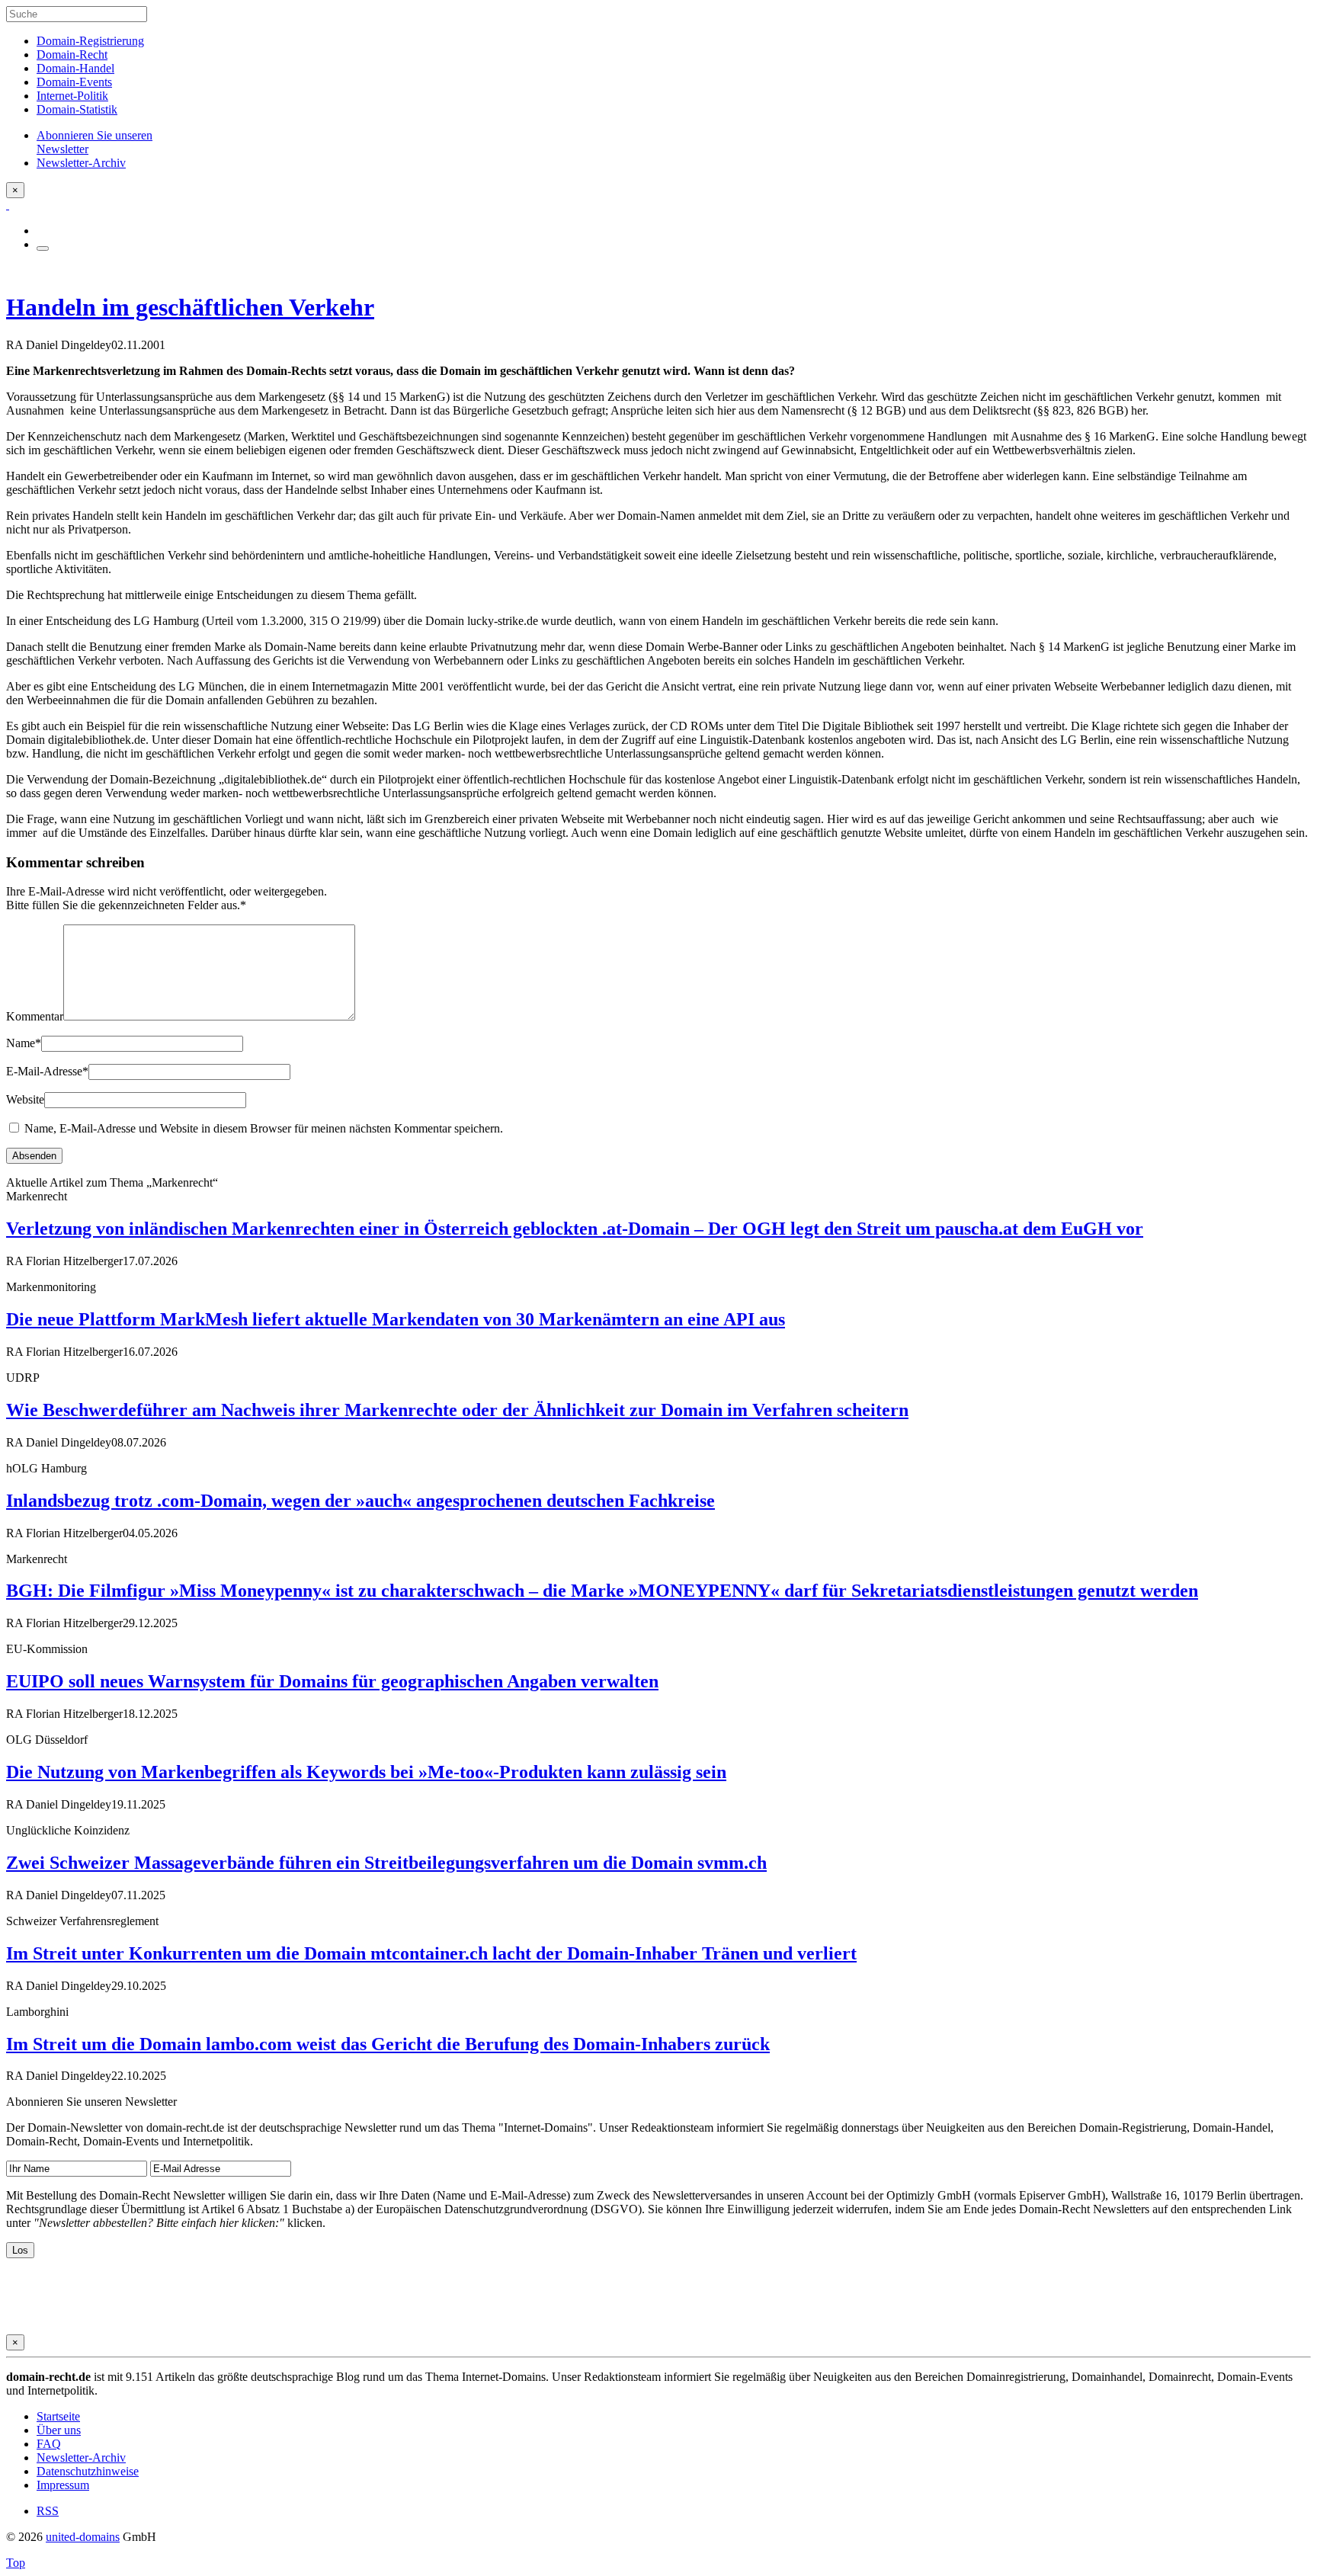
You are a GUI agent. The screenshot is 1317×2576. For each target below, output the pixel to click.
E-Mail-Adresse (47, 1071)
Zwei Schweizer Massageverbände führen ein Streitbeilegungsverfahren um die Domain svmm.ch (386, 1863)
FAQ (49, 2444)
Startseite (58, 2416)
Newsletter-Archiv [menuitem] (81, 163)
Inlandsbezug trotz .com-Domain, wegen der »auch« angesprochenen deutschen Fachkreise (360, 1501)
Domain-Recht (72, 54)
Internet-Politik (72, 96)
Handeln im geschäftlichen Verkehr (190, 307)
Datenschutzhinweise (88, 2471)
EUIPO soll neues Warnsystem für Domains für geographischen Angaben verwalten (332, 1681)
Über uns (59, 2430)
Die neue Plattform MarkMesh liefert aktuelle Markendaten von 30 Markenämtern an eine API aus (396, 1319)
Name (24, 1043)
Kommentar (35, 1016)
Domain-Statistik (77, 109)
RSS (48, 2511)
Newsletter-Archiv (81, 2457)
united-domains (83, 2537)
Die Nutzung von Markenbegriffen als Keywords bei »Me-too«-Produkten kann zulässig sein (366, 1772)
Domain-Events (74, 82)
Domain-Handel (75, 68)
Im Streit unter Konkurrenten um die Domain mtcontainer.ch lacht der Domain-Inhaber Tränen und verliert (431, 1953)
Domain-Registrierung (90, 41)
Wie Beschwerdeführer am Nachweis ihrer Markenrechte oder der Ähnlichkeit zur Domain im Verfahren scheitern (457, 1410)
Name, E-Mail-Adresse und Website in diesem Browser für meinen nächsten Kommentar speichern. (264, 1128)
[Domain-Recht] (8, 205)
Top (16, 2563)
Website (25, 1099)
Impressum (63, 2485)
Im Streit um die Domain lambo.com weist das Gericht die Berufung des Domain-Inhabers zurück (388, 2044)
